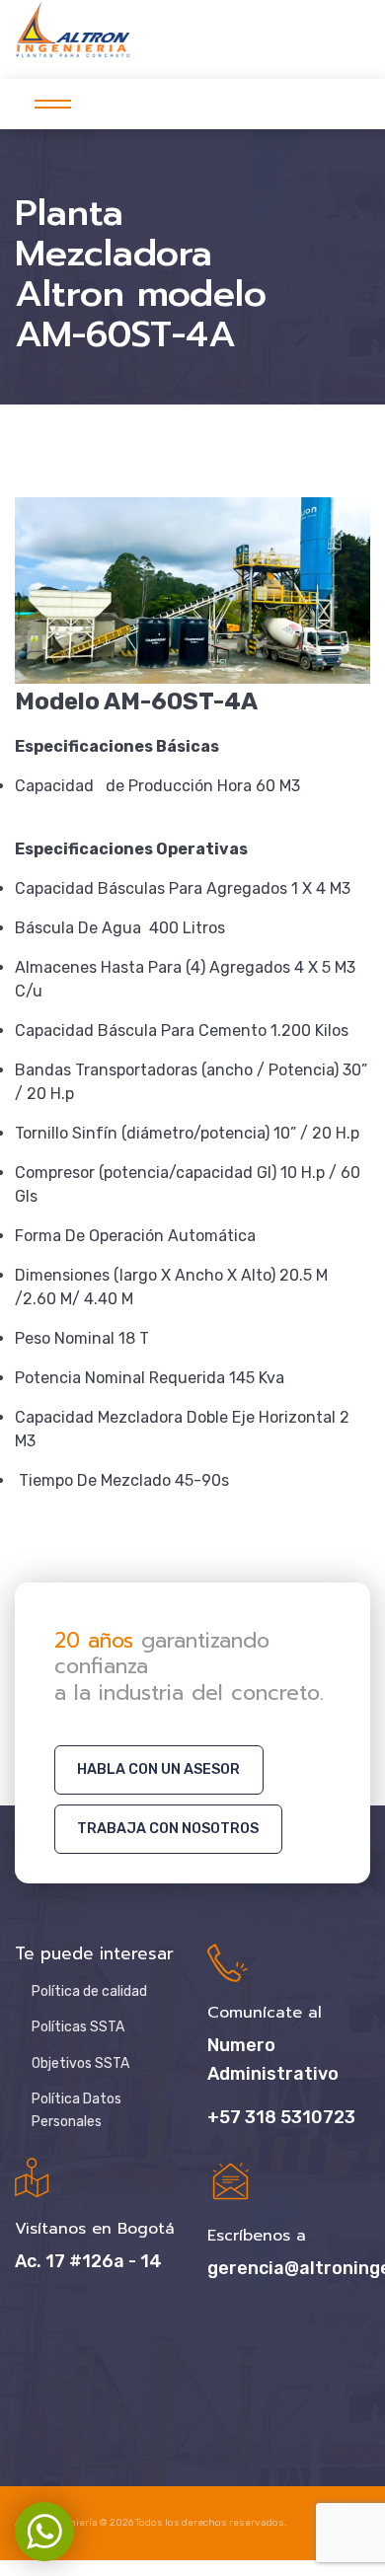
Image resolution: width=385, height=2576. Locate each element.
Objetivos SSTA (80, 2063)
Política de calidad (89, 1991)
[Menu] (47, 104)
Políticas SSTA (78, 2027)
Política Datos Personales (77, 2110)
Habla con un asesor (158, 1769)
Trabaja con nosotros (168, 1829)
